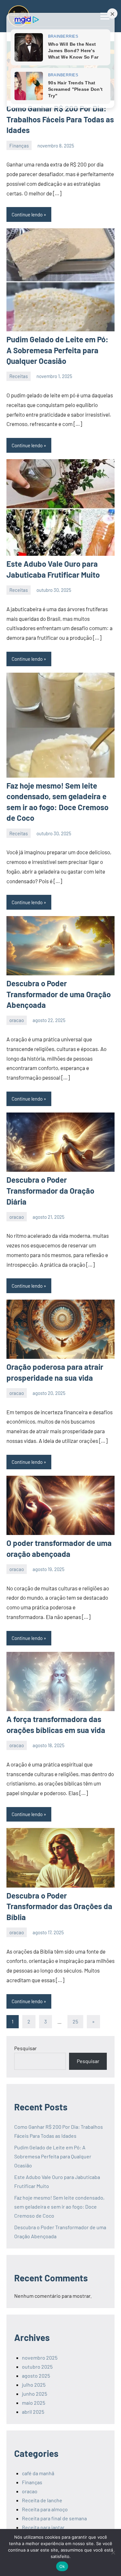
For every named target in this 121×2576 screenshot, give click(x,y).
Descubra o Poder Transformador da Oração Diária (50, 1190)
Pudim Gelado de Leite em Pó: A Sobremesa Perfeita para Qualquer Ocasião (57, 350)
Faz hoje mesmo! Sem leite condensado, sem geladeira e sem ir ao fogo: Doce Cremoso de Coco (59, 2207)
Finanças (19, 146)
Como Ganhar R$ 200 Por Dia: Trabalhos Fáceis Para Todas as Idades (60, 119)
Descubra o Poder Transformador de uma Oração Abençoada (59, 994)
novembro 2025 (40, 2358)
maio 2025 (34, 2403)
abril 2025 (33, 2412)
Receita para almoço (45, 2509)
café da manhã (38, 2473)
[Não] (113, 2552)
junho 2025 (35, 2394)
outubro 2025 (37, 2367)
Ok (62, 2566)
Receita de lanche (42, 2500)
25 (75, 2021)
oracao (17, 1020)
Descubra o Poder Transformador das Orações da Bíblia (59, 1906)
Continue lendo (27, 214)
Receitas (19, 376)
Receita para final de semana (54, 2518)
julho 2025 (34, 2385)
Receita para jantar (43, 2527)
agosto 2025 (36, 2376)
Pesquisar (25, 2048)
